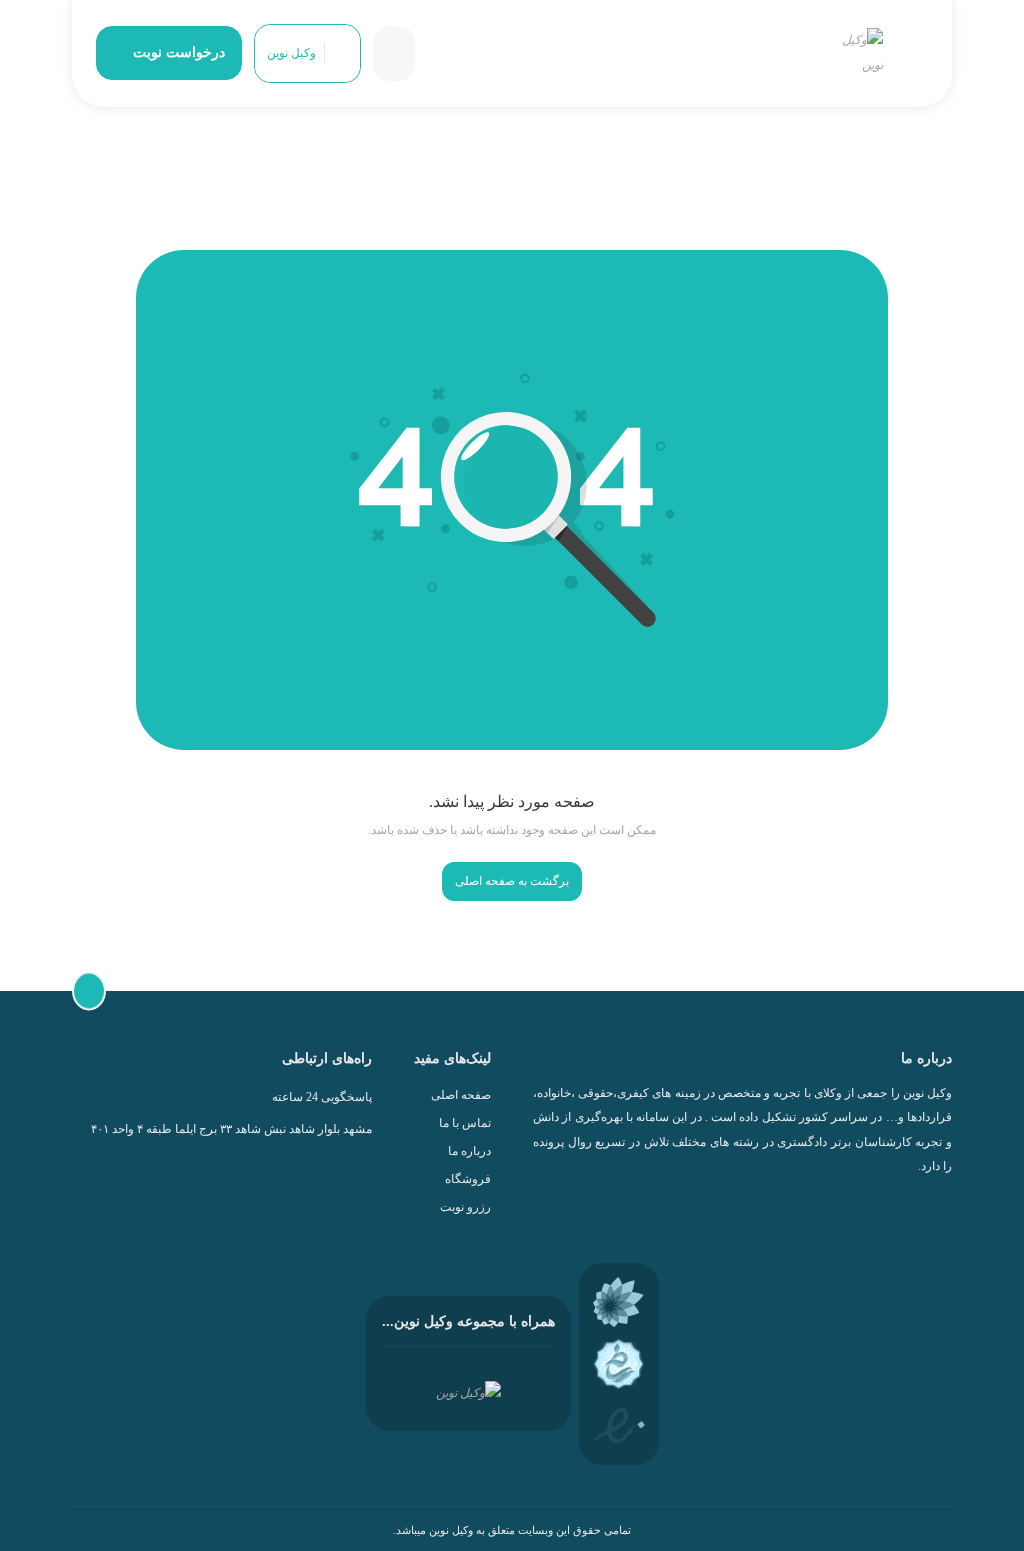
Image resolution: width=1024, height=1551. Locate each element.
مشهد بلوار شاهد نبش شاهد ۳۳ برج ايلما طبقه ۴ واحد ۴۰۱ (231, 1129)
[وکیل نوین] (857, 53)
